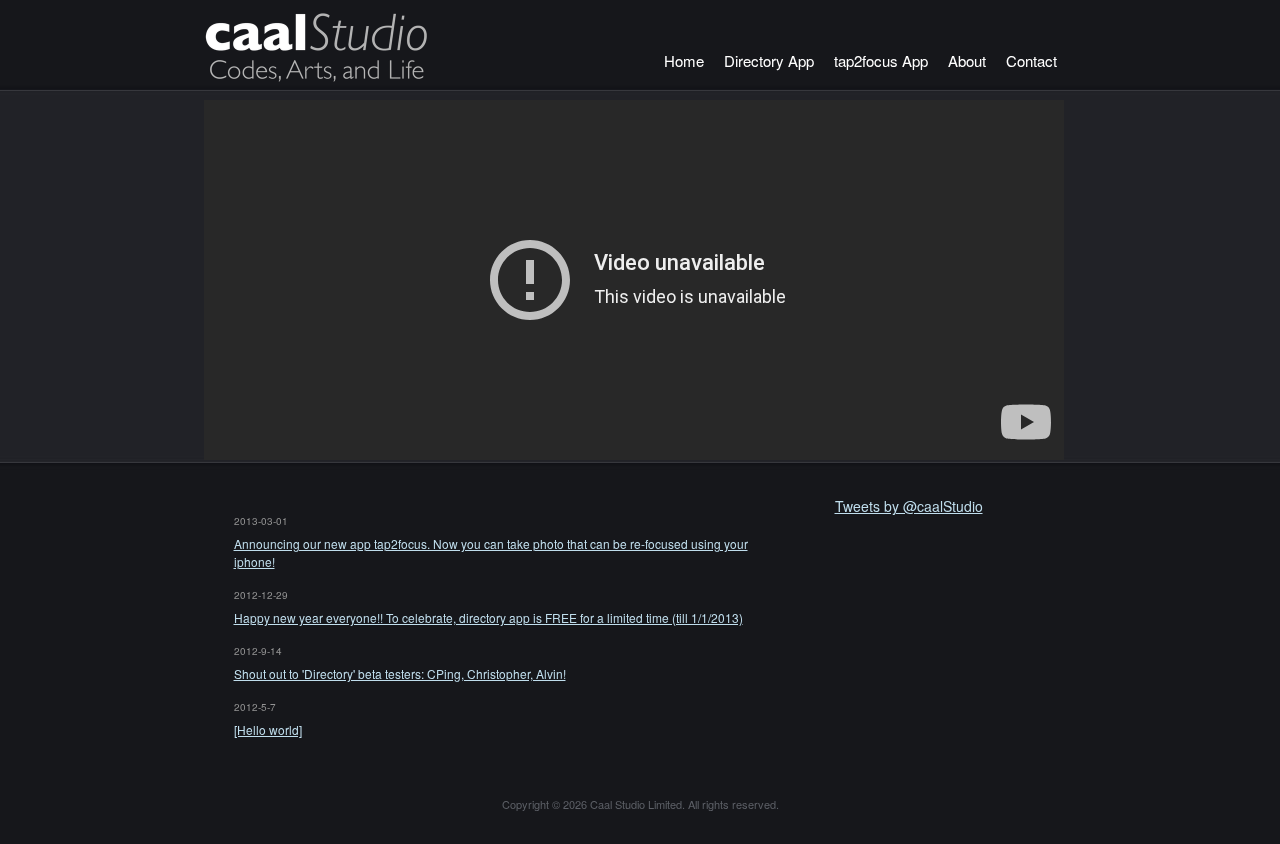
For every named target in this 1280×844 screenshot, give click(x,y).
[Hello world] (268, 729)
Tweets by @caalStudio (909, 506)
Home (684, 60)
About (967, 60)
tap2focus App (881, 60)
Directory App (769, 60)
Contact (1031, 60)
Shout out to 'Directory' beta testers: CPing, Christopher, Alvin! (400, 673)
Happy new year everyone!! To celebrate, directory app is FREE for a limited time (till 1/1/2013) (488, 617)
